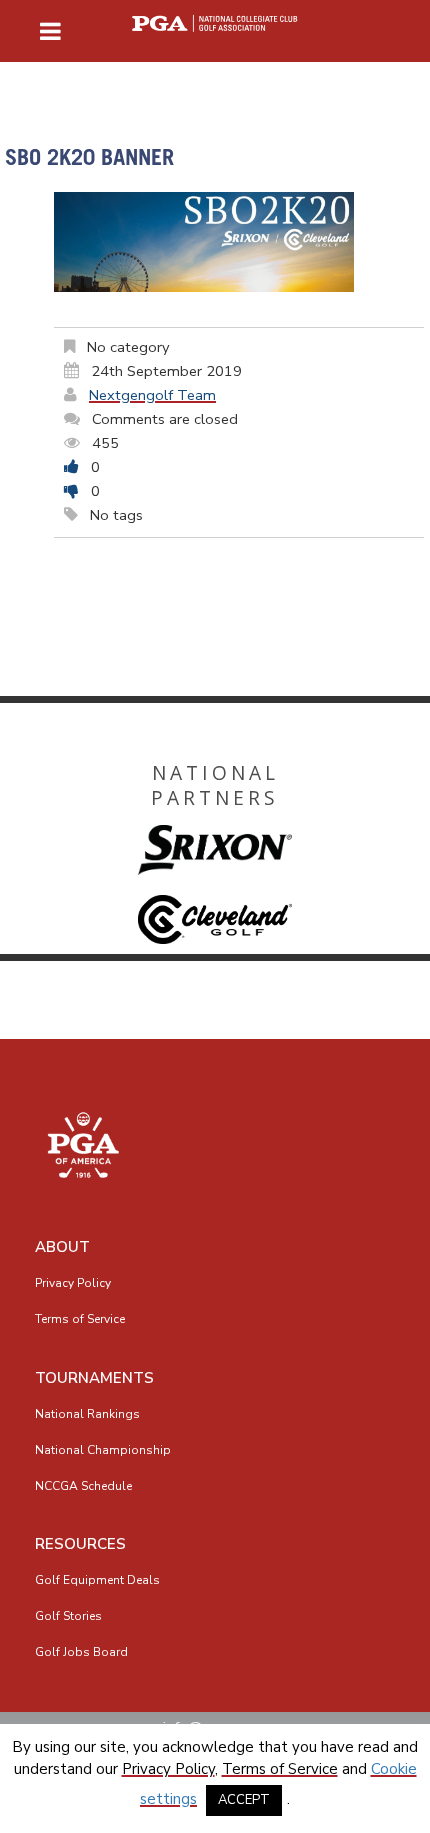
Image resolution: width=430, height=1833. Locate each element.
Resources (80, 1544)
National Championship (103, 1450)
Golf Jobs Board (81, 1652)
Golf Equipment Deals (97, 1580)
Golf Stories (68, 1616)
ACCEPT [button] (244, 1800)
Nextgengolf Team (152, 395)
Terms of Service (80, 1319)
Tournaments (94, 1378)
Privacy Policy (73, 1283)
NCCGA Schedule (83, 1486)
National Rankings (87, 1414)
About (62, 1247)
